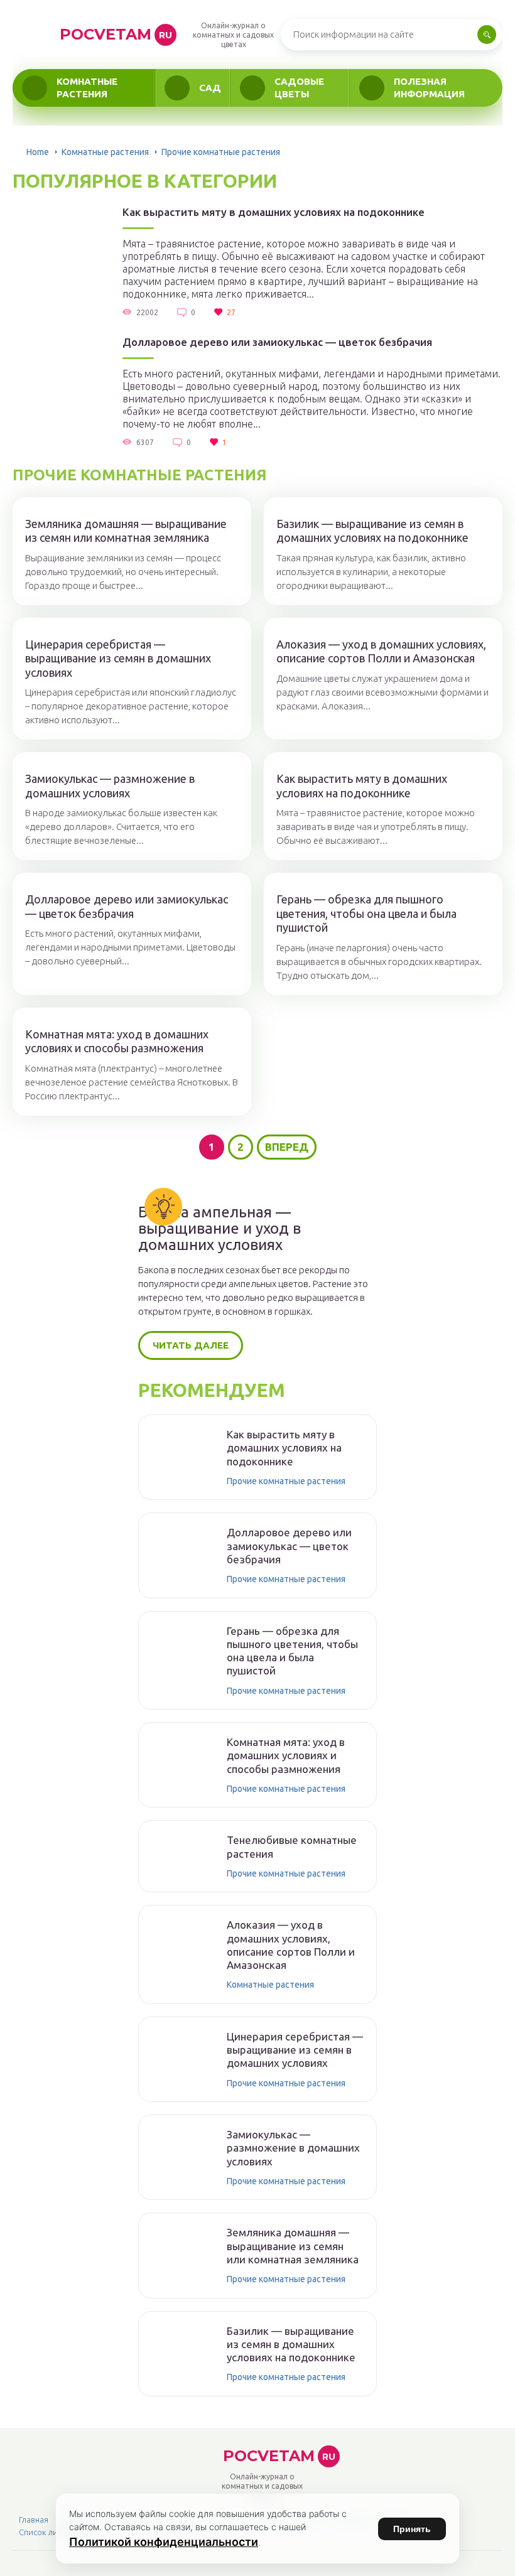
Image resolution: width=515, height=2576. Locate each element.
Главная (34, 2519)
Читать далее (191, 1345)
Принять (412, 2529)
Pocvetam (116, 34)
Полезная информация (429, 88)
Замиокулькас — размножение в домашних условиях (110, 786)
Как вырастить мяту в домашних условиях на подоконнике (274, 212)
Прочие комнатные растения (286, 1481)
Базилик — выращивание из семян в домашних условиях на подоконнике (372, 531)
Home (38, 152)
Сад (210, 88)
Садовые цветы (299, 88)
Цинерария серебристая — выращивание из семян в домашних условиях (118, 658)
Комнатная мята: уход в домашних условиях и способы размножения (117, 1041)
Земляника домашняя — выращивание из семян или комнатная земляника (126, 531)
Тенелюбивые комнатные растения (292, 1846)
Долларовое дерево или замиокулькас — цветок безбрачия (277, 342)
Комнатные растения (87, 88)
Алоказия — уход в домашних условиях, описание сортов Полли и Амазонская (381, 651)
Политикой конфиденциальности (164, 2542)
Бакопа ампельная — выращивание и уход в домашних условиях (220, 1229)
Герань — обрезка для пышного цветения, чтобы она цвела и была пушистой (366, 913)
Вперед (287, 1147)
